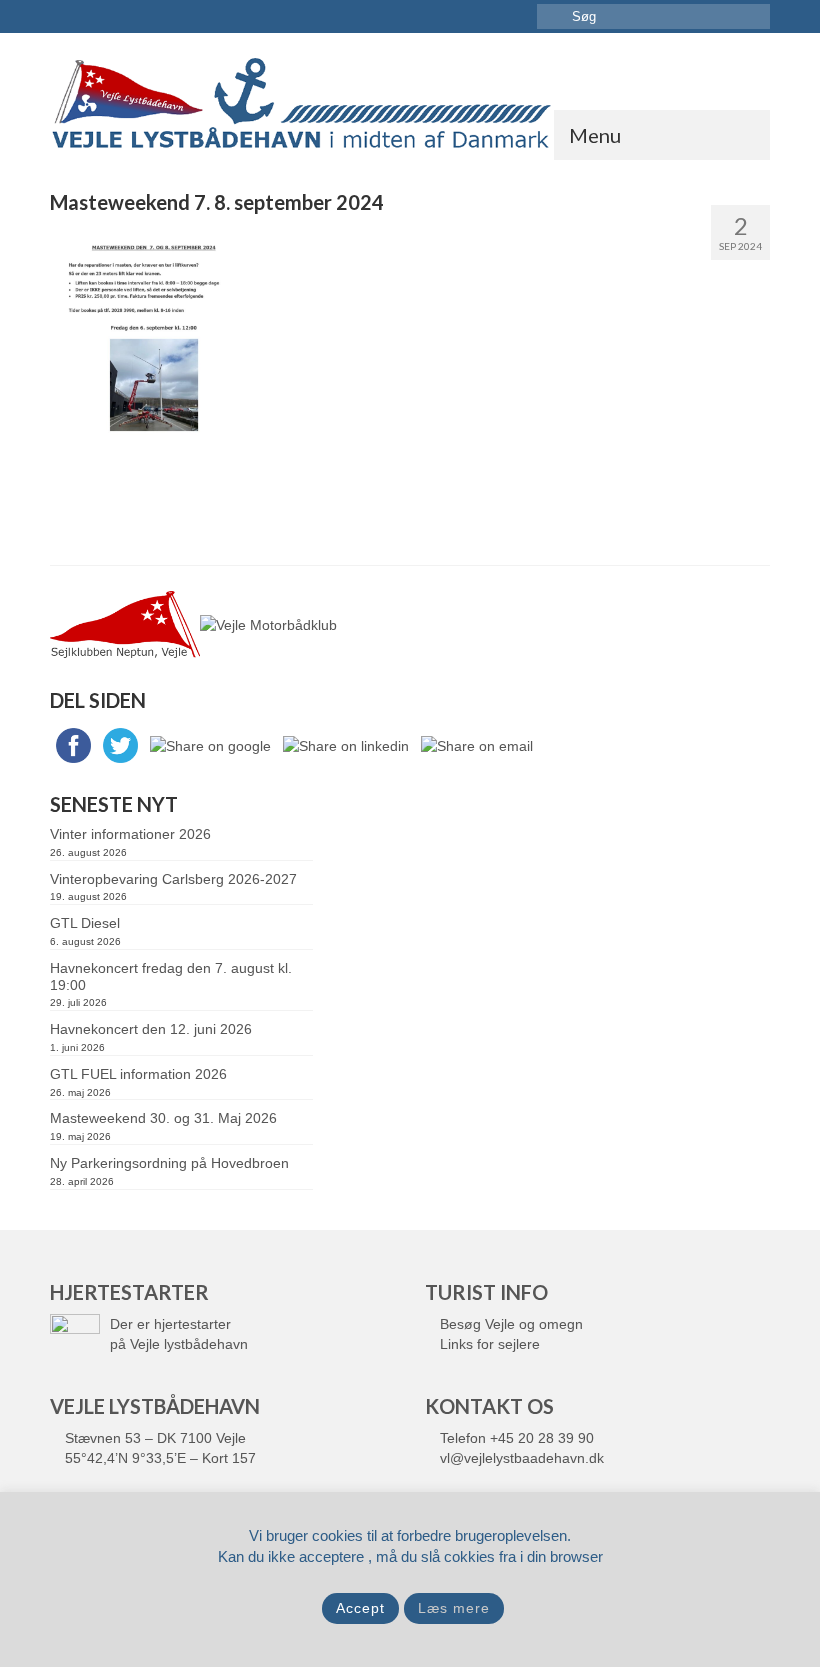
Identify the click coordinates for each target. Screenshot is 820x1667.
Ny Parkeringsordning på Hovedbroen (169, 1163)
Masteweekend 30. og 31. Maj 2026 (163, 1118)
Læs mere (454, 1608)
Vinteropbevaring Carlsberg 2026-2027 (173, 879)
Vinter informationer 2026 (130, 834)
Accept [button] (360, 1608)
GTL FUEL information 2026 (138, 1074)
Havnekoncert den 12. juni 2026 (151, 1029)
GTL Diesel (85, 923)
